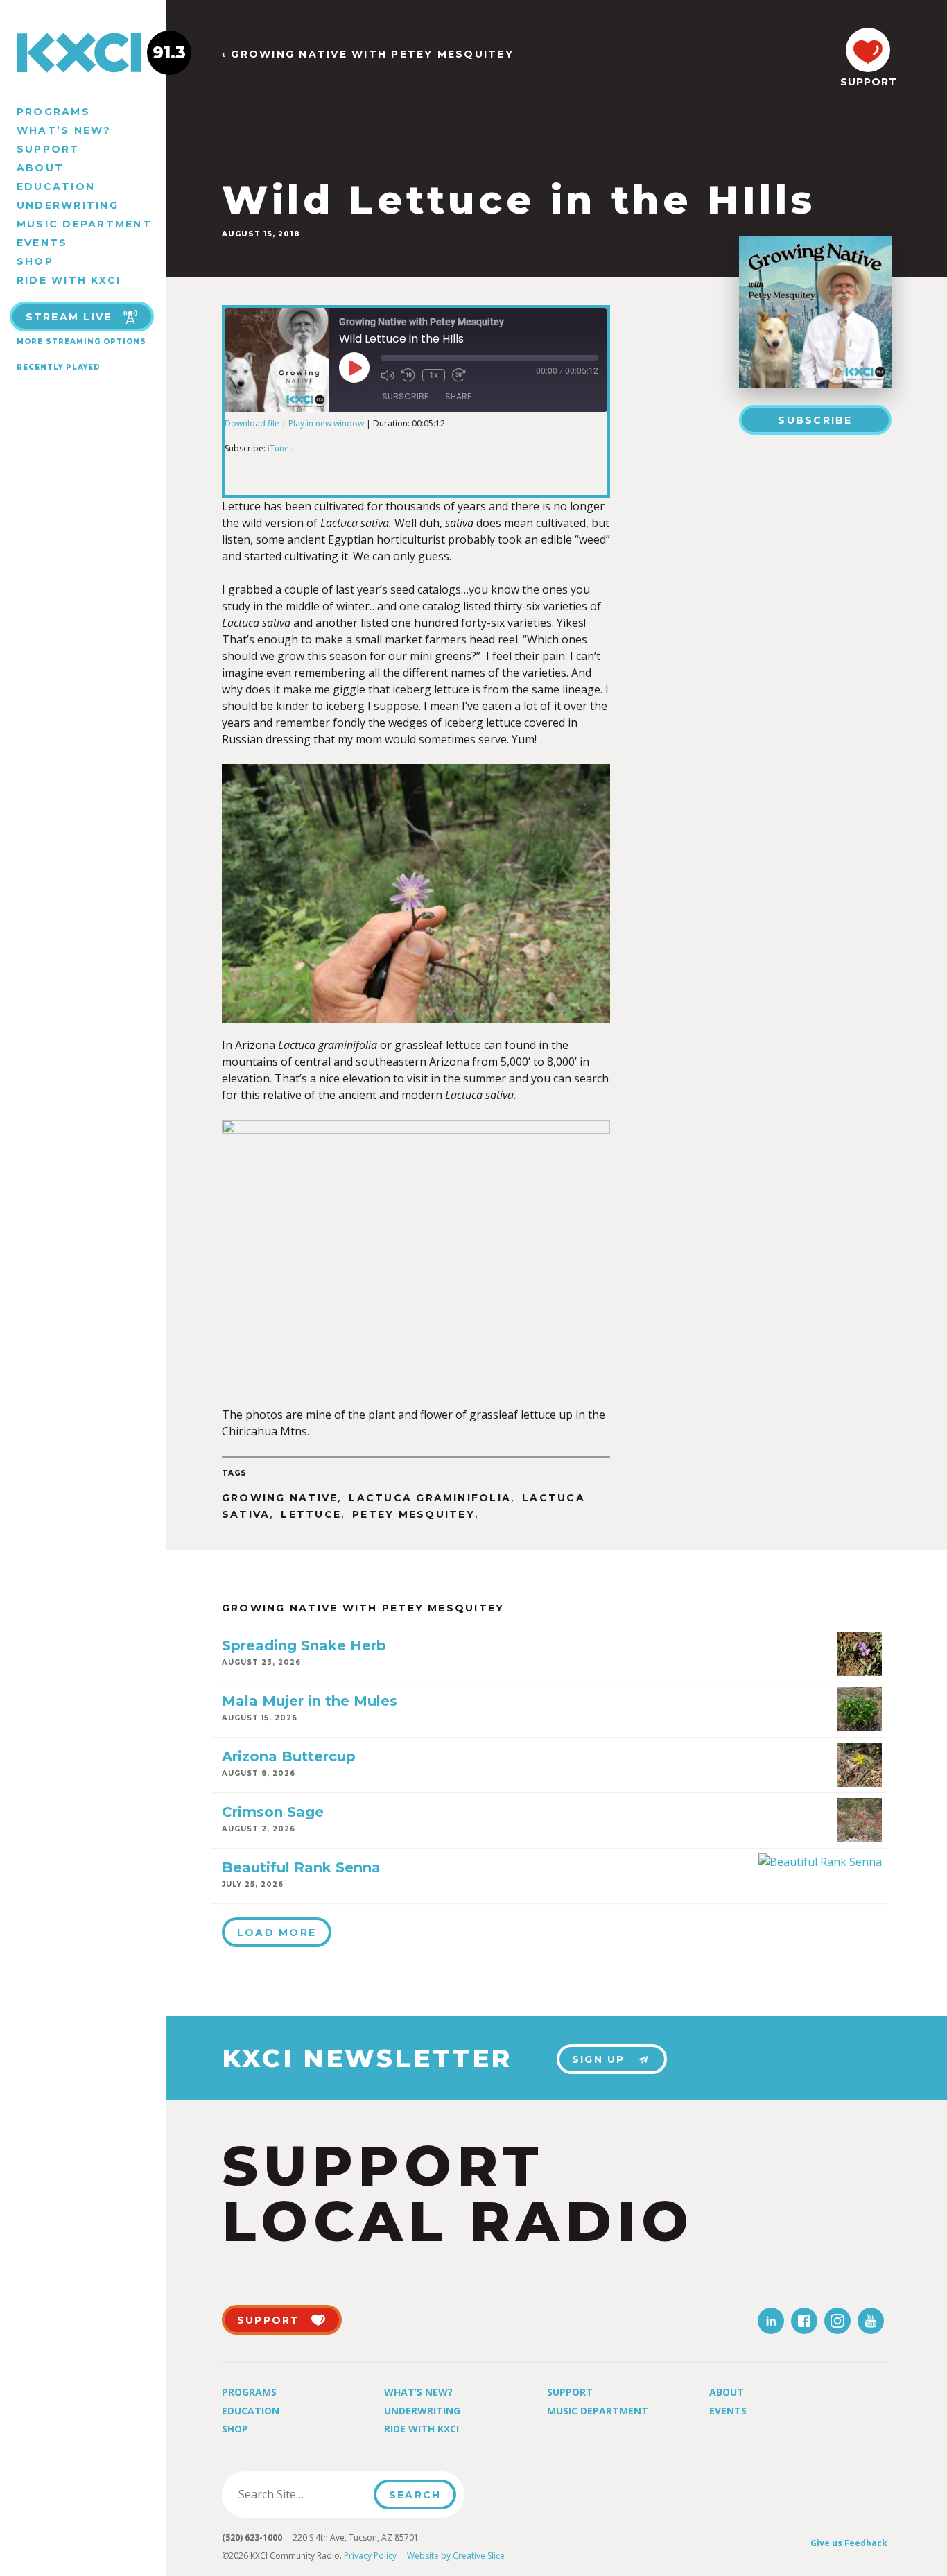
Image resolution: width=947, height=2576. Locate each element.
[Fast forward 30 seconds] (459, 375)
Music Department (84, 224)
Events (42, 243)
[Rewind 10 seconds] (408, 375)
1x (434, 375)
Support (48, 149)
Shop (35, 261)
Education (56, 187)
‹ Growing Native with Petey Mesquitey (368, 54)
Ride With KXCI (69, 280)
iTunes (280, 448)
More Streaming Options (81, 342)
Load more (277, 1933)
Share (458, 396)
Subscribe (815, 420)
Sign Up (599, 2059)
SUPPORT (868, 82)
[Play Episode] (354, 368)
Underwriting (68, 205)
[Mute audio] (388, 375)
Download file (252, 423)
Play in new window (326, 423)
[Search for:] (302, 2494)
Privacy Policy (370, 2556)
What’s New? (64, 130)
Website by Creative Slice (456, 2556)
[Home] (83, 53)
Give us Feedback (849, 2543)
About (40, 168)
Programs (53, 112)
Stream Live (69, 317)
